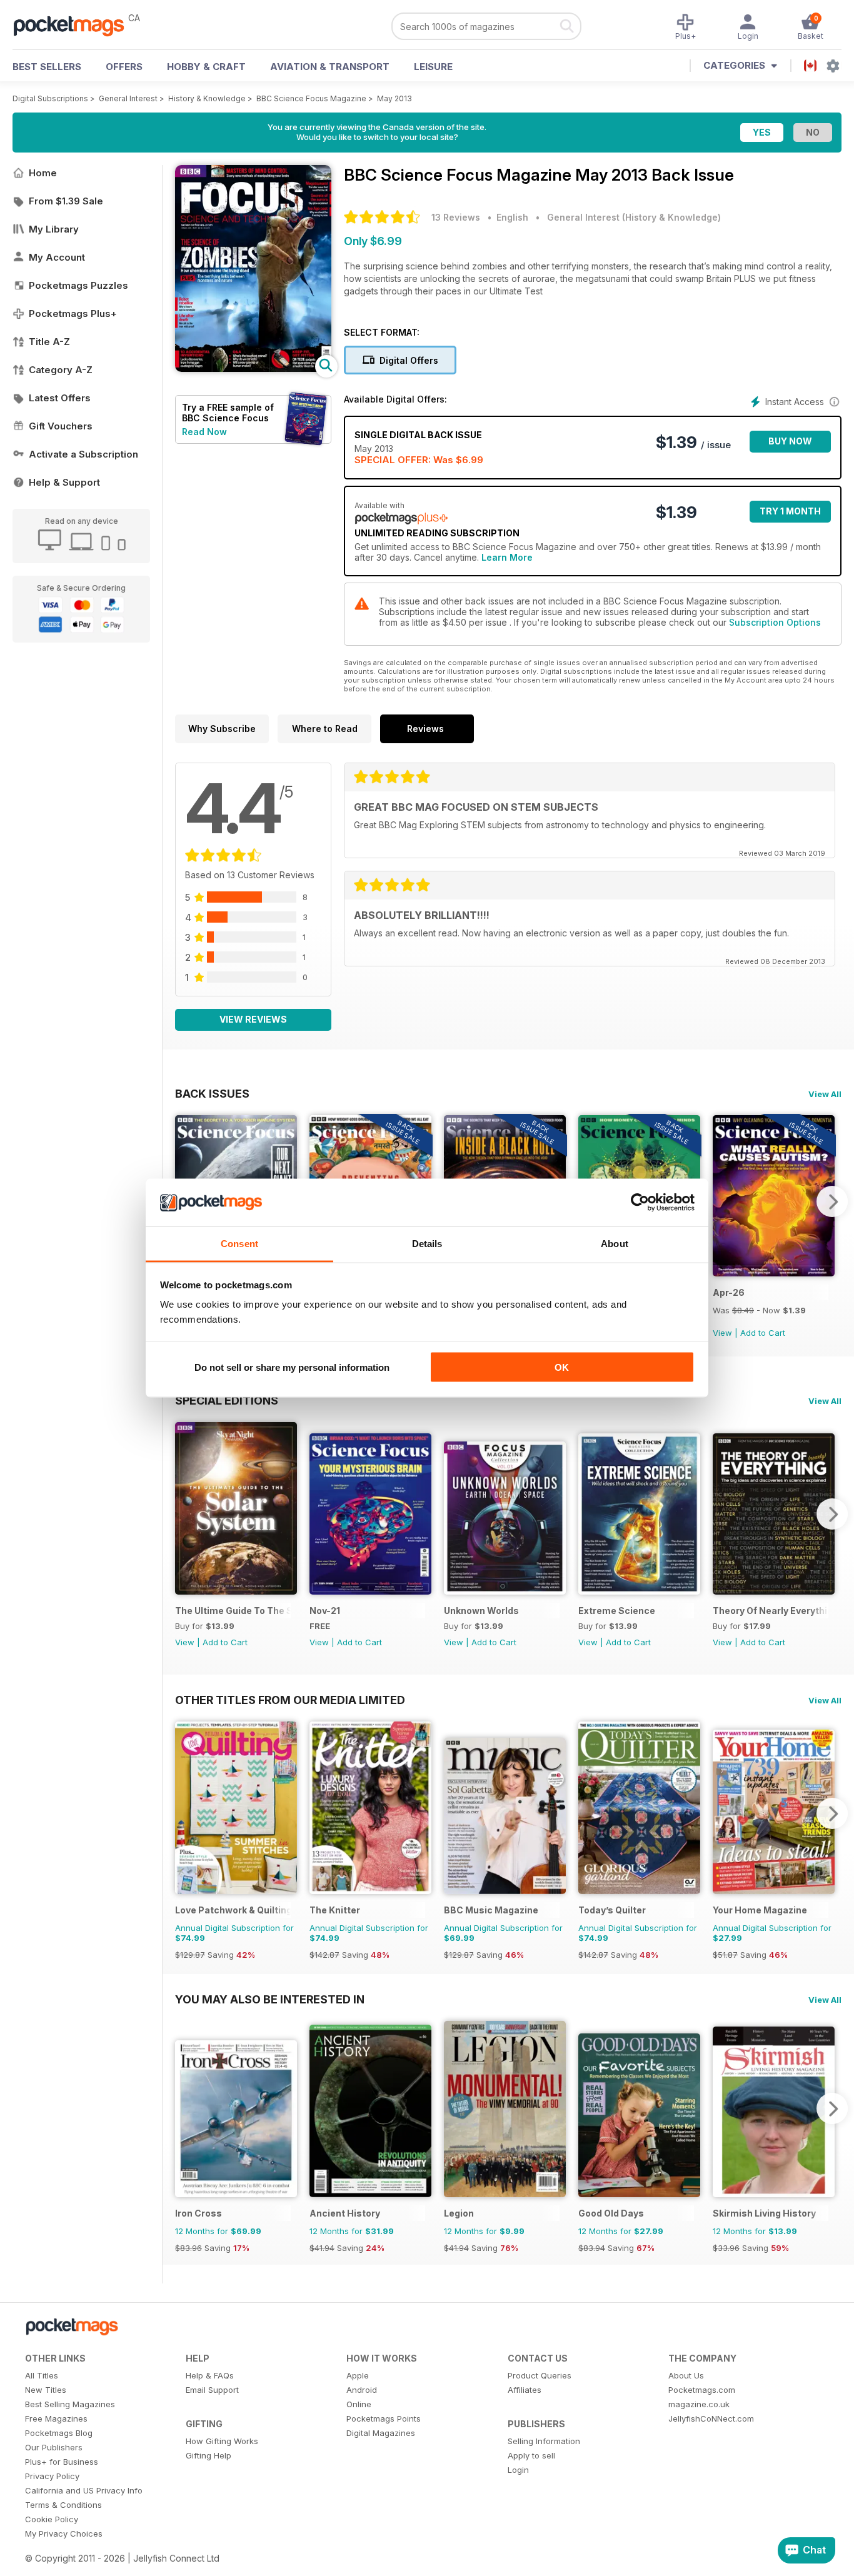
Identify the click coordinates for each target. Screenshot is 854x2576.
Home (43, 173)
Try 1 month (790, 511)
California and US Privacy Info (84, 2490)
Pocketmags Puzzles (78, 285)
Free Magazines (56, 2418)
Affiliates (525, 2390)
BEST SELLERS (47, 67)
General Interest (128, 98)
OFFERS (124, 67)
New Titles (46, 2390)
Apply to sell (531, 2455)
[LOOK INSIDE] (253, 368)
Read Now (204, 432)
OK (562, 1367)
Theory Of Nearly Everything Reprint (771, 1611)
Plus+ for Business (62, 2462)
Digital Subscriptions (50, 98)
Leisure (433, 67)
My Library (54, 229)
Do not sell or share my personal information (292, 1367)
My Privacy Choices (64, 2533)
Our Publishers (54, 2447)
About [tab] (615, 1244)
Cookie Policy (52, 2519)
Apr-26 (729, 1292)
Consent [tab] (239, 1244)
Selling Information (544, 2441)
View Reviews (253, 1019)
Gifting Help (208, 2455)
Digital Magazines (381, 2433)
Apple (358, 2375)
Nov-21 (325, 1611)
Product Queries (540, 2375)
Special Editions (227, 1400)
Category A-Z (61, 370)
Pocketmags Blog (59, 2433)
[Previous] (184, 1514)
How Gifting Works (222, 2441)
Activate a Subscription (83, 454)
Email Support (212, 2390)
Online (359, 2404)
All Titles (42, 2375)
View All (825, 1094)
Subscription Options (775, 622)
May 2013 (394, 98)
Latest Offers (60, 398)
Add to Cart (763, 1333)
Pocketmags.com (702, 2390)
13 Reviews (456, 217)
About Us (686, 2375)
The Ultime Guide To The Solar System (233, 1611)
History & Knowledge (207, 98)
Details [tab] (427, 1244)
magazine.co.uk (699, 2404)
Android (362, 2390)
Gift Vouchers (61, 426)
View (722, 1333)
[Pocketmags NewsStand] (75, 25)
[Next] (832, 1201)
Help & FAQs (210, 2375)
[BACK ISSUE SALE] (774, 1273)
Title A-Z (49, 342)
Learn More (507, 557)
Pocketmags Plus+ (73, 313)
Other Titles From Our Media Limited (290, 1700)
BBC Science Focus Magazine (311, 98)
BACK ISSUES (212, 1093)
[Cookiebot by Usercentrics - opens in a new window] (640, 1203)
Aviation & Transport (330, 67)
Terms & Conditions (63, 2505)
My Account (57, 257)
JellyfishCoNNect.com (711, 2418)
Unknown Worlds (481, 1611)
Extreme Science (617, 1611)
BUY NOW (790, 441)
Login (518, 2470)
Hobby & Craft (206, 67)
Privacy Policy (52, 2476)
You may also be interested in (270, 1999)
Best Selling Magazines (70, 2404)
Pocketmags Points (384, 2418)
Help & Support (64, 482)
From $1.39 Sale (66, 201)
